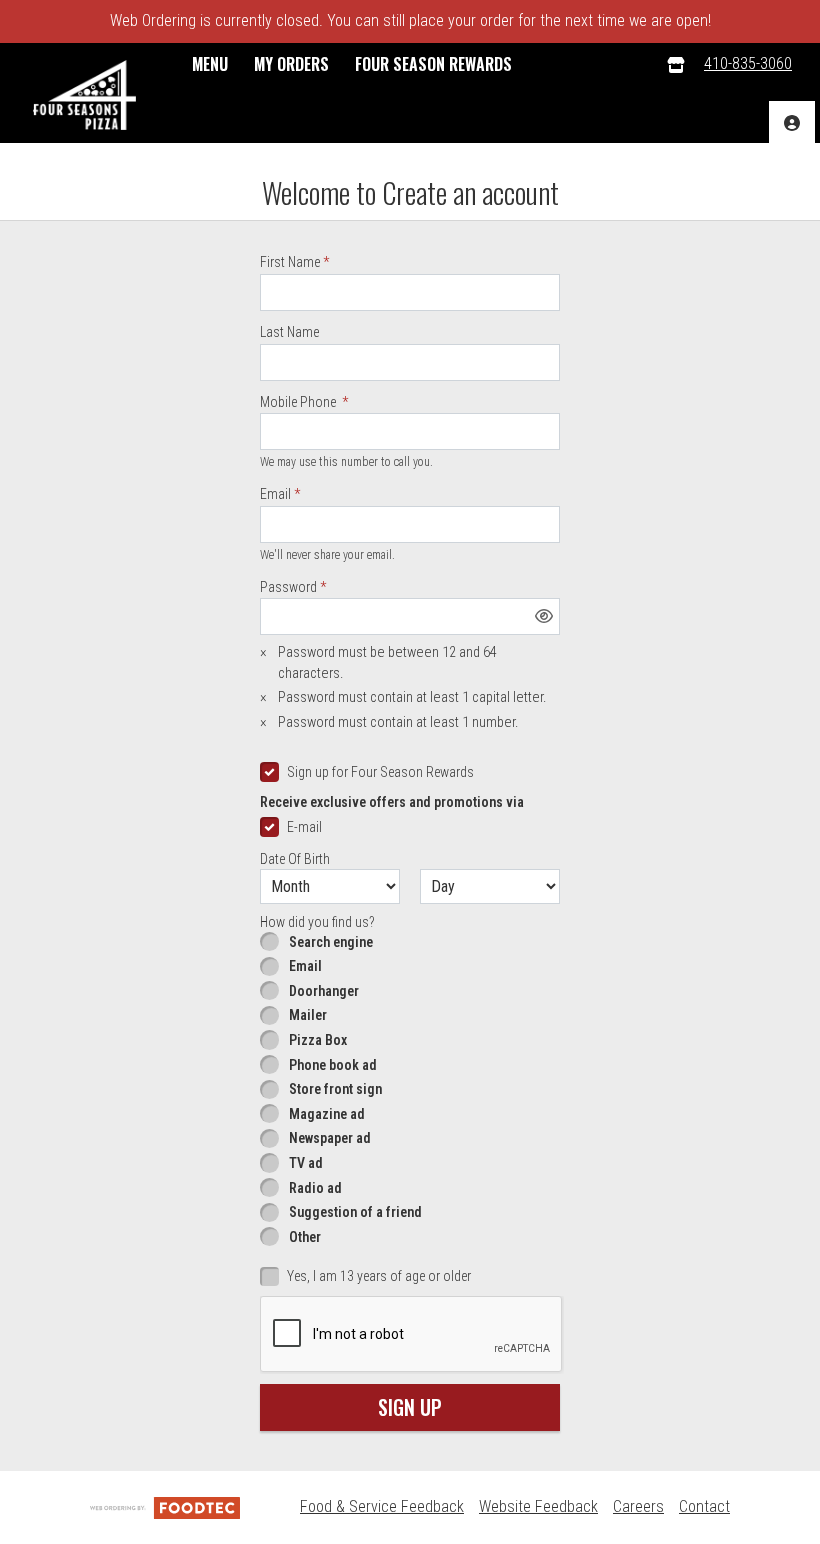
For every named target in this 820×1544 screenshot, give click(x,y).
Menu (210, 64)
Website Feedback (538, 1506)
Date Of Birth (295, 859)
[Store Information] (676, 64)
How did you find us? (317, 922)
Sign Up (410, 1407)
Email (275, 494)
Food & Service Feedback (382, 1506)
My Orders (291, 64)
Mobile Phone (299, 402)
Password (288, 587)
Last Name (289, 332)
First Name (290, 262)
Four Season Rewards (433, 64)
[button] (84, 95)
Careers (638, 1506)
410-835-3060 (748, 63)
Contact (704, 1506)
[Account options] (792, 122)
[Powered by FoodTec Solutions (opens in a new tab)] (165, 1506)
